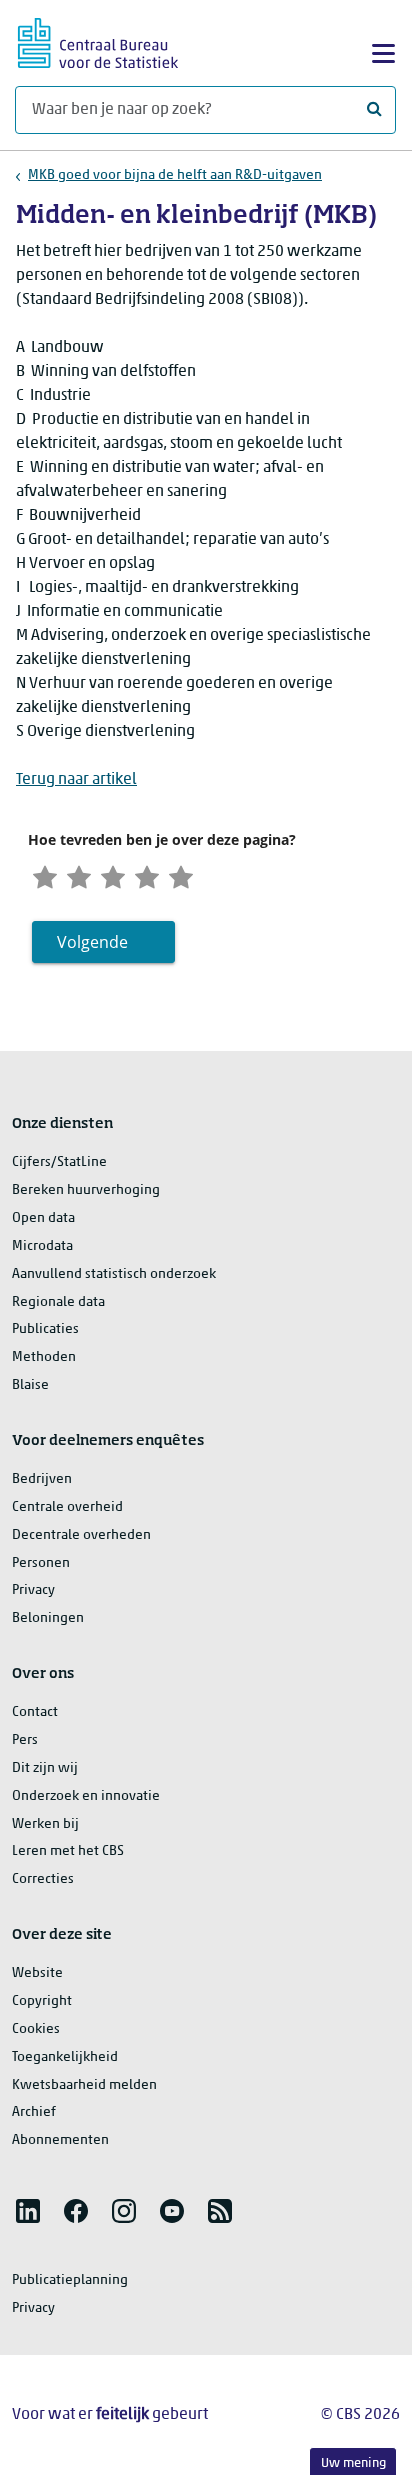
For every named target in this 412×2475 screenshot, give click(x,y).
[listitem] (28, 2211)
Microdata (42, 1246)
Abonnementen (60, 2140)
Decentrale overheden (81, 1535)
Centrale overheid (67, 1507)
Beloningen (48, 1618)
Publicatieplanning (70, 2280)
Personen (41, 1563)
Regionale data (58, 1302)
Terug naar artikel (76, 780)
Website (37, 1973)
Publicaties (45, 1329)
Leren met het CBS (68, 1851)
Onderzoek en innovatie (86, 1796)
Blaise (30, 1385)
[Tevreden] (147, 875)
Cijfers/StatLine (59, 1162)
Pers (25, 1740)
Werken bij (45, 1824)
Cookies (36, 2029)
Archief (34, 2112)
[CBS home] (98, 40)
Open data (43, 1218)
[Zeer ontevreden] (45, 875)
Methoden (44, 1357)
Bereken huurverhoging (86, 1190)
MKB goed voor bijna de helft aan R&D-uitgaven (175, 175)
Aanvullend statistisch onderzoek (114, 1274)
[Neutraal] (113, 875)
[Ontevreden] (79, 875)
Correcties (43, 1879)
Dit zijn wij (45, 1768)
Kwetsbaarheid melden (84, 2085)
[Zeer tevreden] (181, 875)
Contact (35, 1712)
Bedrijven (42, 1479)
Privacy (33, 1590)
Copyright (42, 2001)
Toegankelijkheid (65, 2057)
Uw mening (353, 2463)
